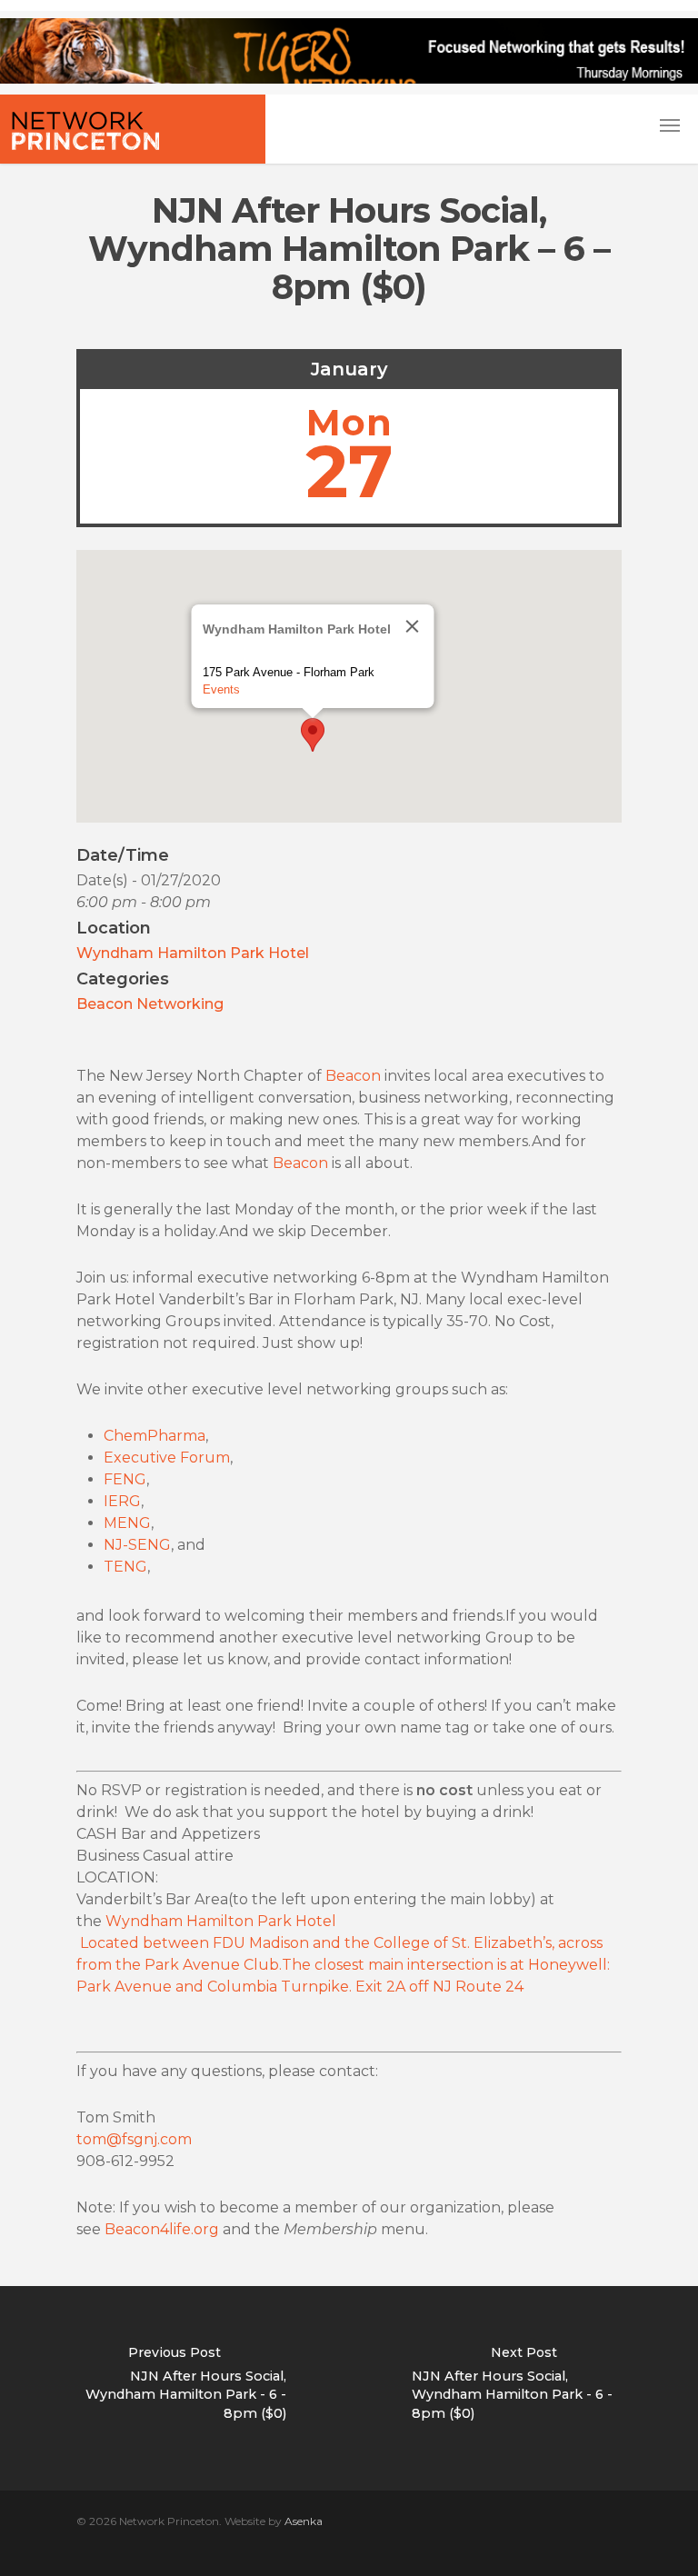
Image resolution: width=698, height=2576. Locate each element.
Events (221, 689)
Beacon (353, 1076)
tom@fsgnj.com (134, 2139)
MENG (127, 1523)
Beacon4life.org (162, 2229)
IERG (122, 1501)
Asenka (304, 2521)
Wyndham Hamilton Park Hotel (193, 953)
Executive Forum (167, 1458)
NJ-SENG (137, 1545)
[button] (313, 735)
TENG (125, 1567)
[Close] (413, 626)
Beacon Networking (150, 1004)
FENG (125, 1479)
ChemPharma (155, 1436)
